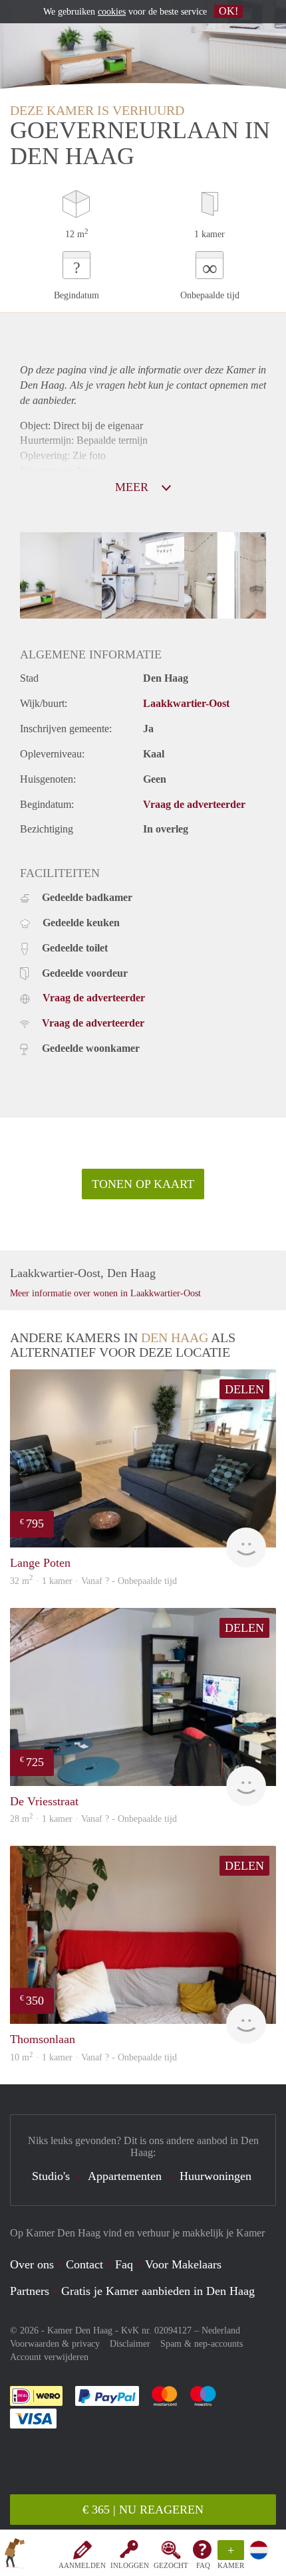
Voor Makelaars (183, 2264)
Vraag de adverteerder (194, 804)
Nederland (221, 2330)
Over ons (32, 2264)
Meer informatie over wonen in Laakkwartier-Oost (105, 1293)
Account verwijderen (49, 2357)
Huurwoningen (215, 2176)
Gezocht (171, 2565)
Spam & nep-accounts (202, 2344)
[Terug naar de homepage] (15, 2555)
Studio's (51, 2176)
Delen (244, 1389)
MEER (133, 487)
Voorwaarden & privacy (55, 2344)
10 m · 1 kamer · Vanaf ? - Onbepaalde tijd (93, 2057)
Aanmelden (82, 2565)
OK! (228, 11)
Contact (84, 2264)
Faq (124, 2264)
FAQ (203, 2565)
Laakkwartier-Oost (186, 703)
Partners (30, 2291)
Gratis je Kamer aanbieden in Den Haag (158, 2291)
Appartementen (125, 2176)
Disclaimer (130, 2344)
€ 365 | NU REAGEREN (143, 2510)
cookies (112, 12)
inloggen (130, 2565)
